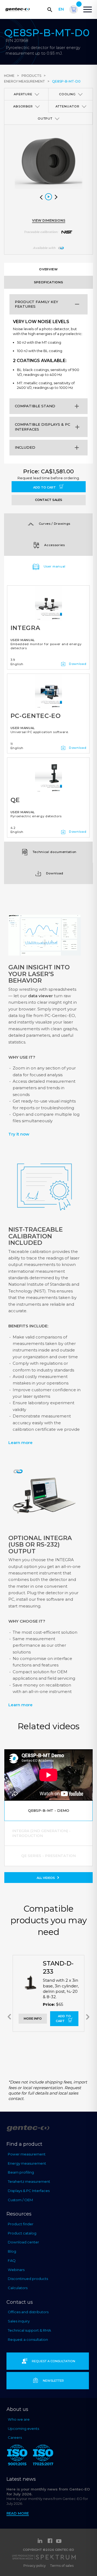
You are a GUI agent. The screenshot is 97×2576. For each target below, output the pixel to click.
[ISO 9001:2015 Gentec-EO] (17, 2456)
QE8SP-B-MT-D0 (66, 81)
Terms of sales (62, 2566)
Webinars (16, 2270)
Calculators (18, 2288)
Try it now (19, 1134)
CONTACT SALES (49, 500)
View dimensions (49, 220)
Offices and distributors (28, 2312)
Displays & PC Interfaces (29, 2191)
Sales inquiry (19, 2321)
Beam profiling (21, 2172)
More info (33, 2019)
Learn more (20, 1443)
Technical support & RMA (29, 2330)
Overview (48, 269)
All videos (46, 1878)
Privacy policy (35, 2566)
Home (9, 76)
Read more (18, 2513)
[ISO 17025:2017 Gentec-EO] (43, 2456)
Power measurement (27, 2154)
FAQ (12, 2260)
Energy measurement (25, 81)
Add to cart (45, 487)
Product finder (21, 2224)
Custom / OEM (20, 2200)
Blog (12, 2251)
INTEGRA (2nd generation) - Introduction (41, 1833)
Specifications (48, 282)
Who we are (19, 2419)
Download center (23, 2242)
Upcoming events (23, 2429)
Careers (15, 2437)
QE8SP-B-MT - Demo (49, 1810)
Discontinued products (28, 2279)
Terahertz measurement (29, 2181)
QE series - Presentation (48, 1856)
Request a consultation (28, 2339)
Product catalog (22, 2233)
